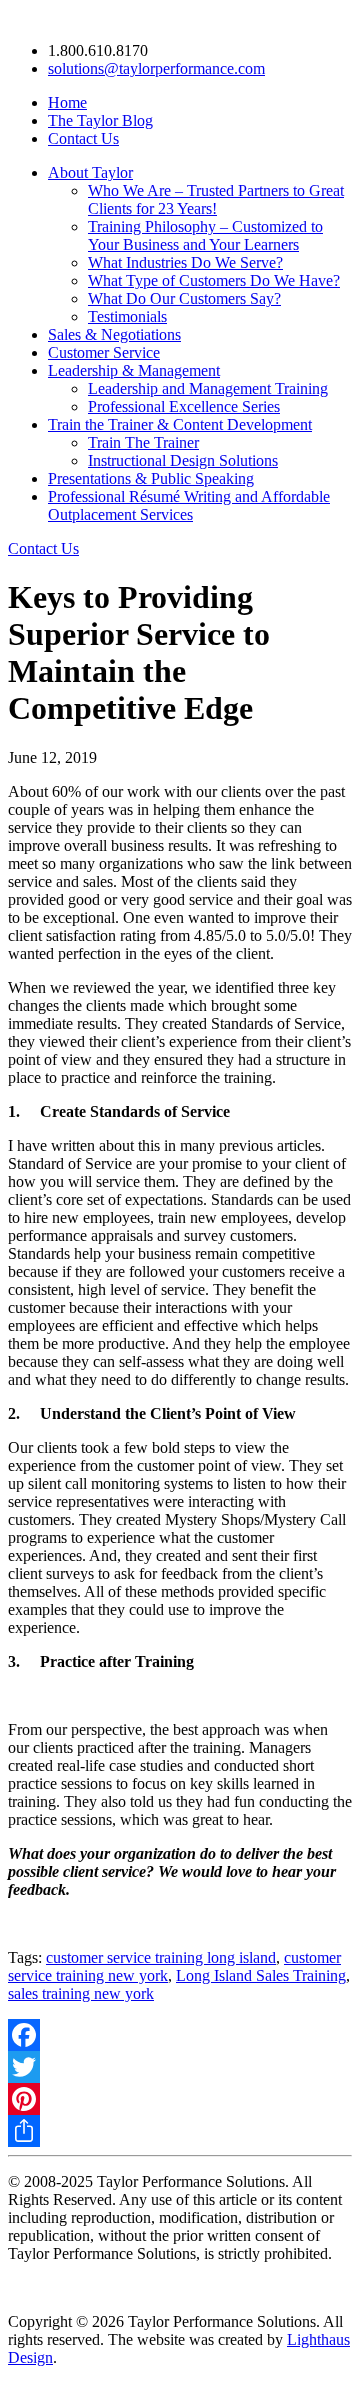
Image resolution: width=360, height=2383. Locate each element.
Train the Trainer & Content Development (180, 424)
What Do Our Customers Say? (184, 298)
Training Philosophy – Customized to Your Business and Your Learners (205, 235)
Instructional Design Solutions (183, 460)
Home (67, 102)
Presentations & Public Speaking (151, 478)
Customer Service (104, 352)
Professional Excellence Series (184, 406)
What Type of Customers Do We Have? (214, 280)
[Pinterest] (180, 2099)
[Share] (180, 2131)
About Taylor (90, 172)
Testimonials (127, 316)
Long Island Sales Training (261, 1975)
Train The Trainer (143, 442)
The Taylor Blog (100, 120)
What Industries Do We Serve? (185, 262)
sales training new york (81, 1993)
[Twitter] (180, 2067)
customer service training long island (161, 1957)
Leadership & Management (134, 370)
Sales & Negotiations (114, 334)
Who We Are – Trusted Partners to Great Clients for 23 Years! (216, 199)
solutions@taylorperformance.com (156, 68)
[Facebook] (180, 2035)
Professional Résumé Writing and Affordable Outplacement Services (189, 505)
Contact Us (83, 138)
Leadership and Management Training (208, 388)
